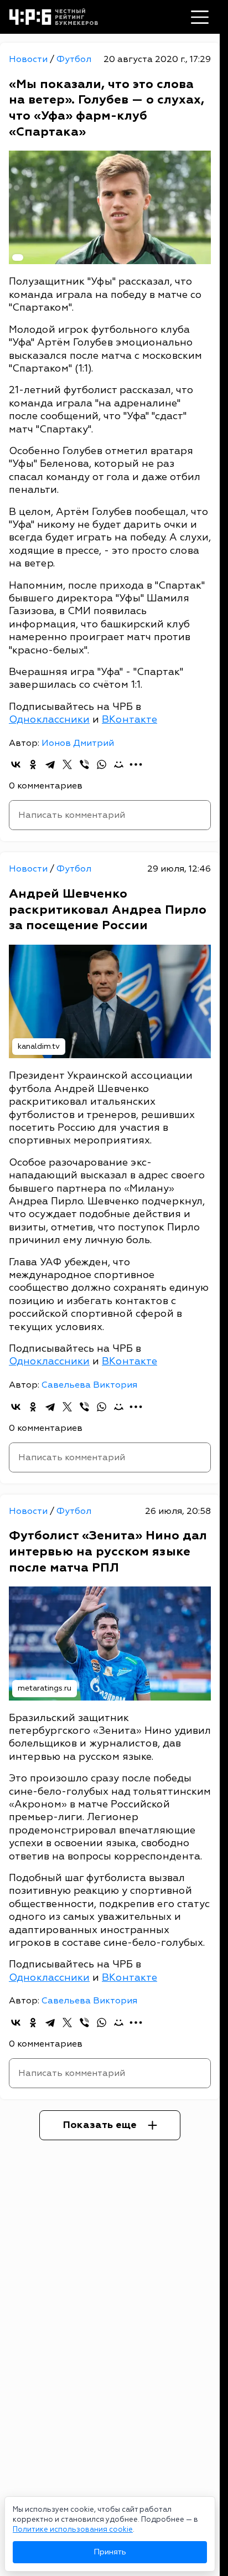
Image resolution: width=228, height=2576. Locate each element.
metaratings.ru (45, 1688)
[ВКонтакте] (16, 764)
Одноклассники (49, 720)
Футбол (74, 59)
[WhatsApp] (102, 764)
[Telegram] (50, 764)
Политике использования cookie (73, 2529)
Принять (110, 2552)
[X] (67, 764)
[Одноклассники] (33, 764)
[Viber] (84, 764)
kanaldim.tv (39, 1046)
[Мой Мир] (119, 764)
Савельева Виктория (89, 1385)
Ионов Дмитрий (78, 743)
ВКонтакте (129, 720)
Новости (29, 59)
